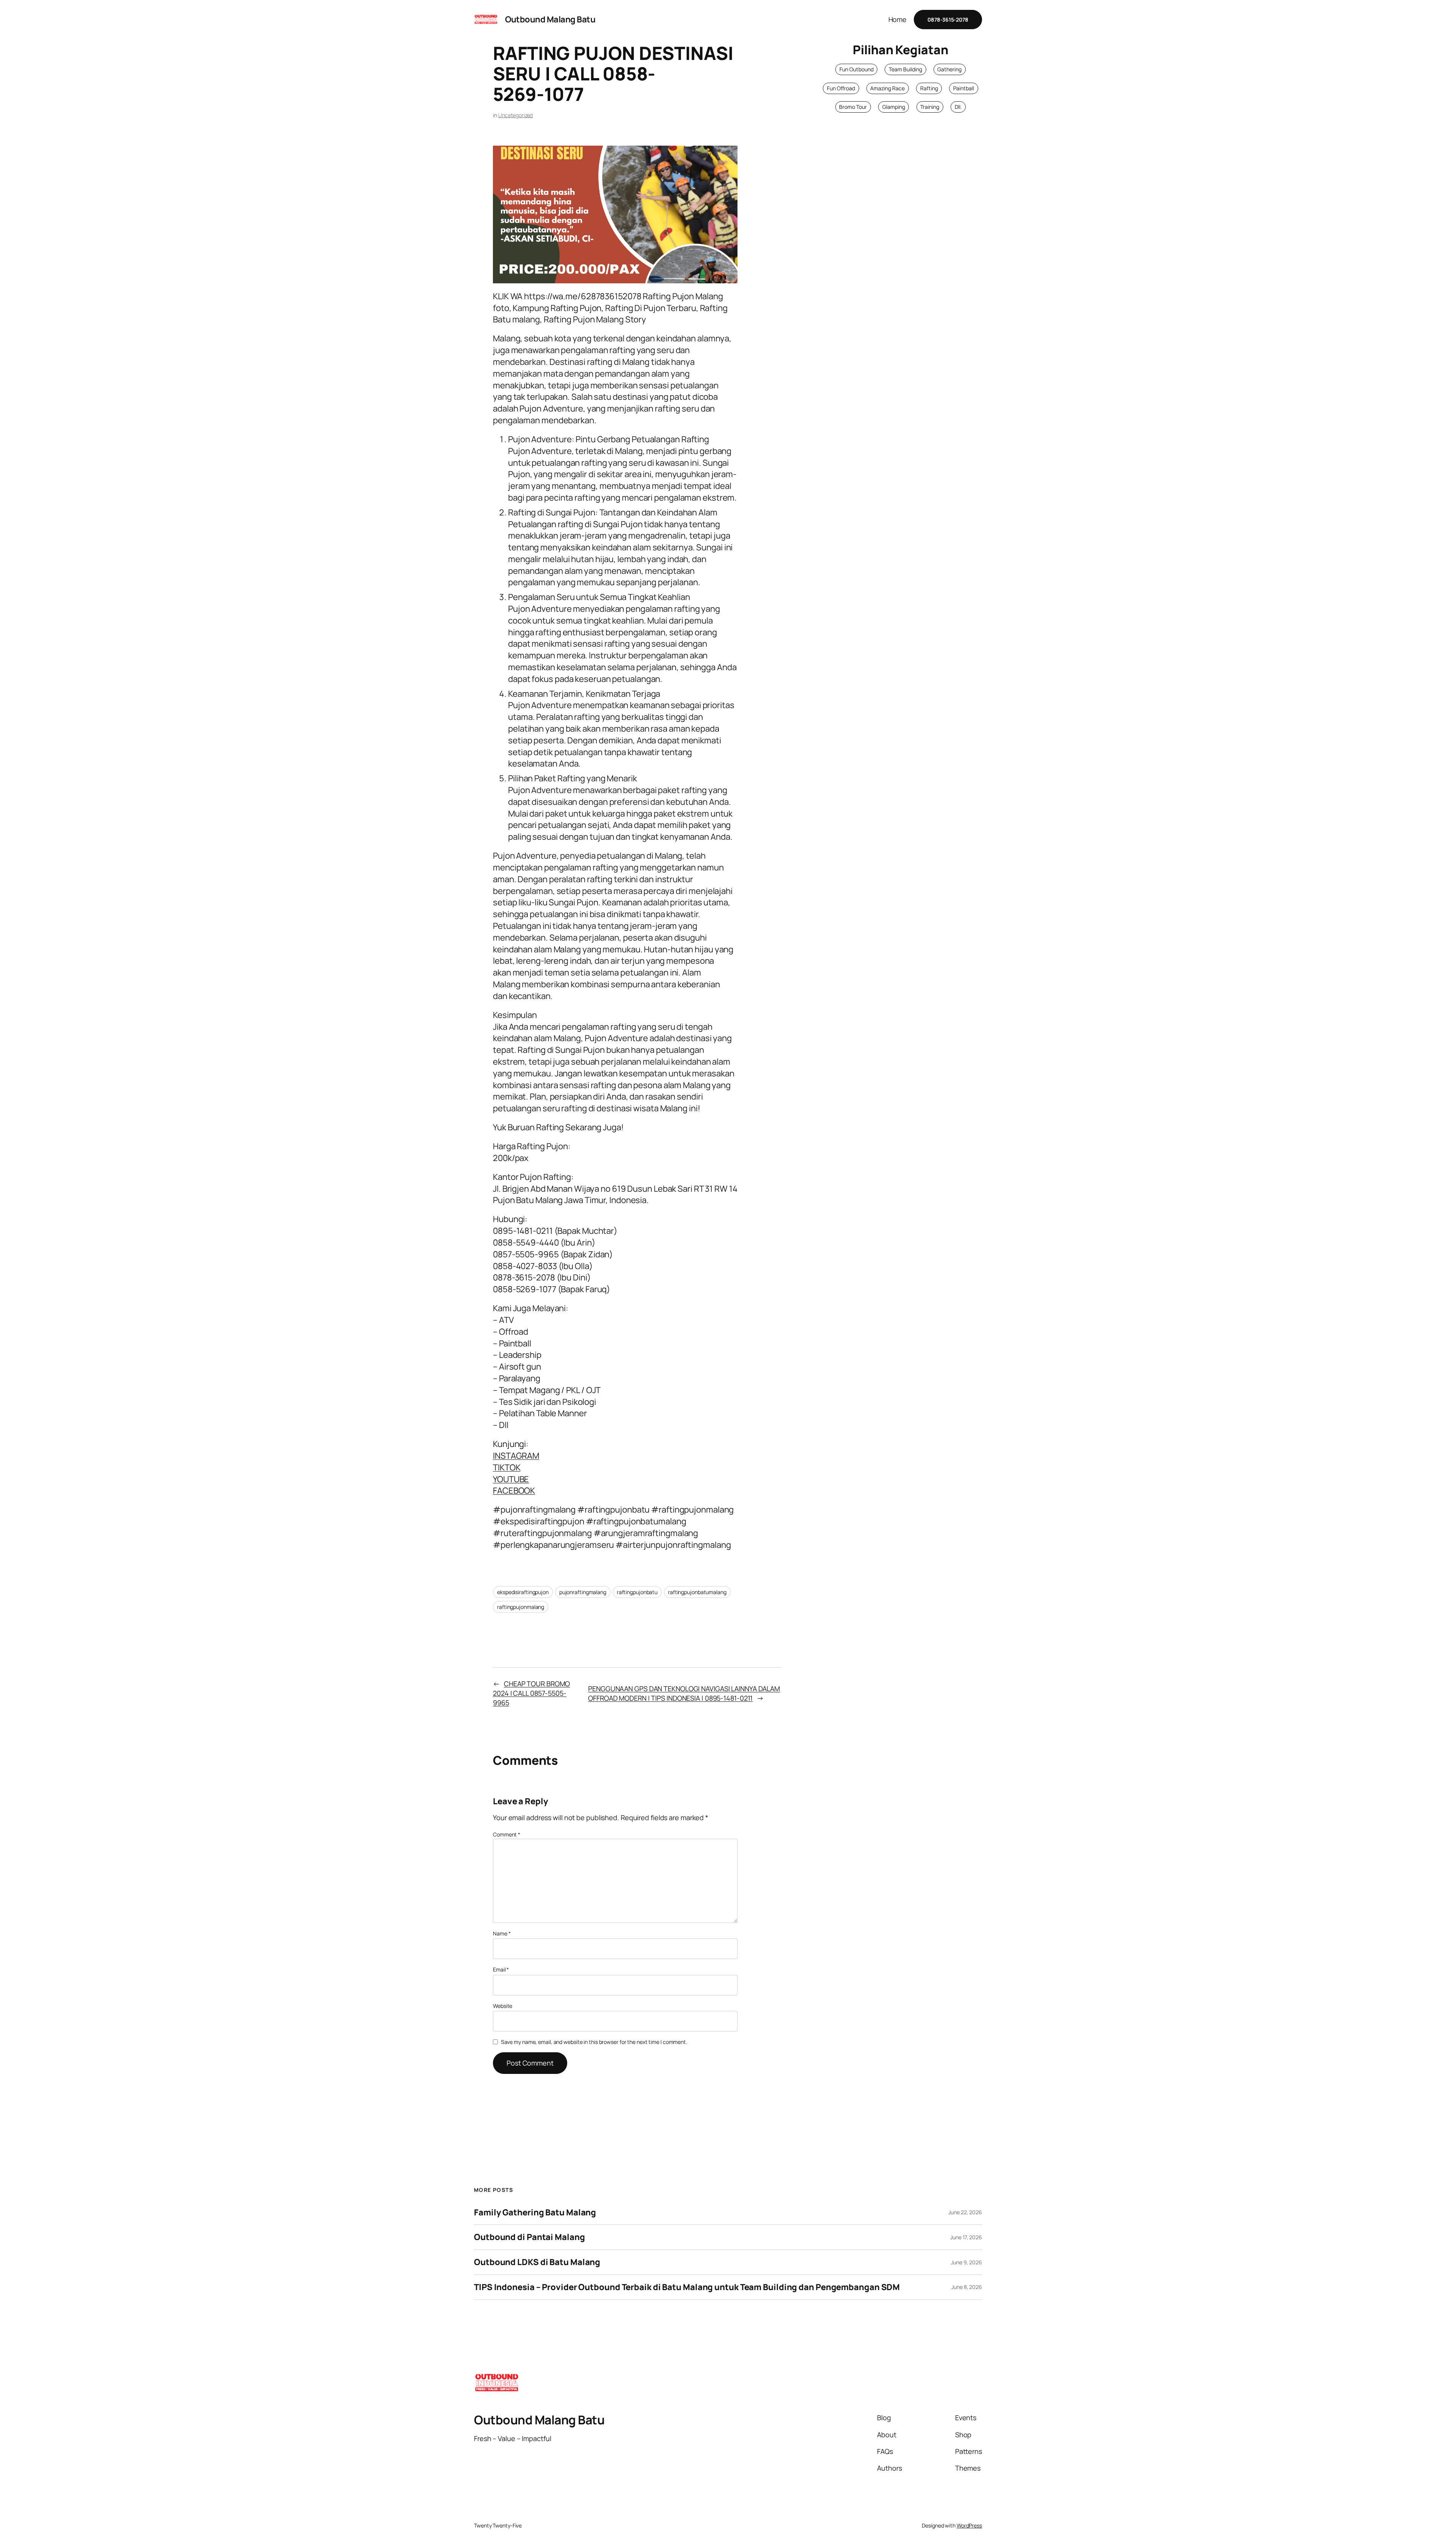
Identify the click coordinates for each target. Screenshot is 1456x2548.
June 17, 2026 (966, 2237)
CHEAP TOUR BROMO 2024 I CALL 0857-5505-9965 (531, 1693)
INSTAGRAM (516, 1456)
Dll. (958, 107)
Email (501, 1969)
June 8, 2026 (967, 2287)
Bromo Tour (853, 107)
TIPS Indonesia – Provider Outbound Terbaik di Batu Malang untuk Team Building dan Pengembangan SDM (687, 2287)
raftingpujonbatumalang (697, 1592)
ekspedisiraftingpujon (523, 1592)
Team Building (905, 69)
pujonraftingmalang (583, 1592)
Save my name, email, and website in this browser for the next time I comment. (594, 2042)
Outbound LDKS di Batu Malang (537, 2262)
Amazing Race (887, 88)
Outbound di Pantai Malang (530, 2237)
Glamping (894, 107)
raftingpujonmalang (521, 1607)
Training (930, 107)
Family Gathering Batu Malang (535, 2213)
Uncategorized (516, 115)
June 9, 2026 (966, 2262)
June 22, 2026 (965, 2212)
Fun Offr (836, 88)
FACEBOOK (514, 1491)
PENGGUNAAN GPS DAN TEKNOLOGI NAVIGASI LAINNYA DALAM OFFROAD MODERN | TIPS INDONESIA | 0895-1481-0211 (684, 1693)
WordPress (969, 2525)
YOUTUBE (511, 1479)
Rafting (929, 88)
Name (502, 1933)
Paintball (964, 88)
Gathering (949, 69)
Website (503, 2006)
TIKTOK (507, 1467)
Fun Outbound (857, 69)
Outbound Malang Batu (550, 19)
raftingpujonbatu (637, 1592)
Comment (507, 1834)
